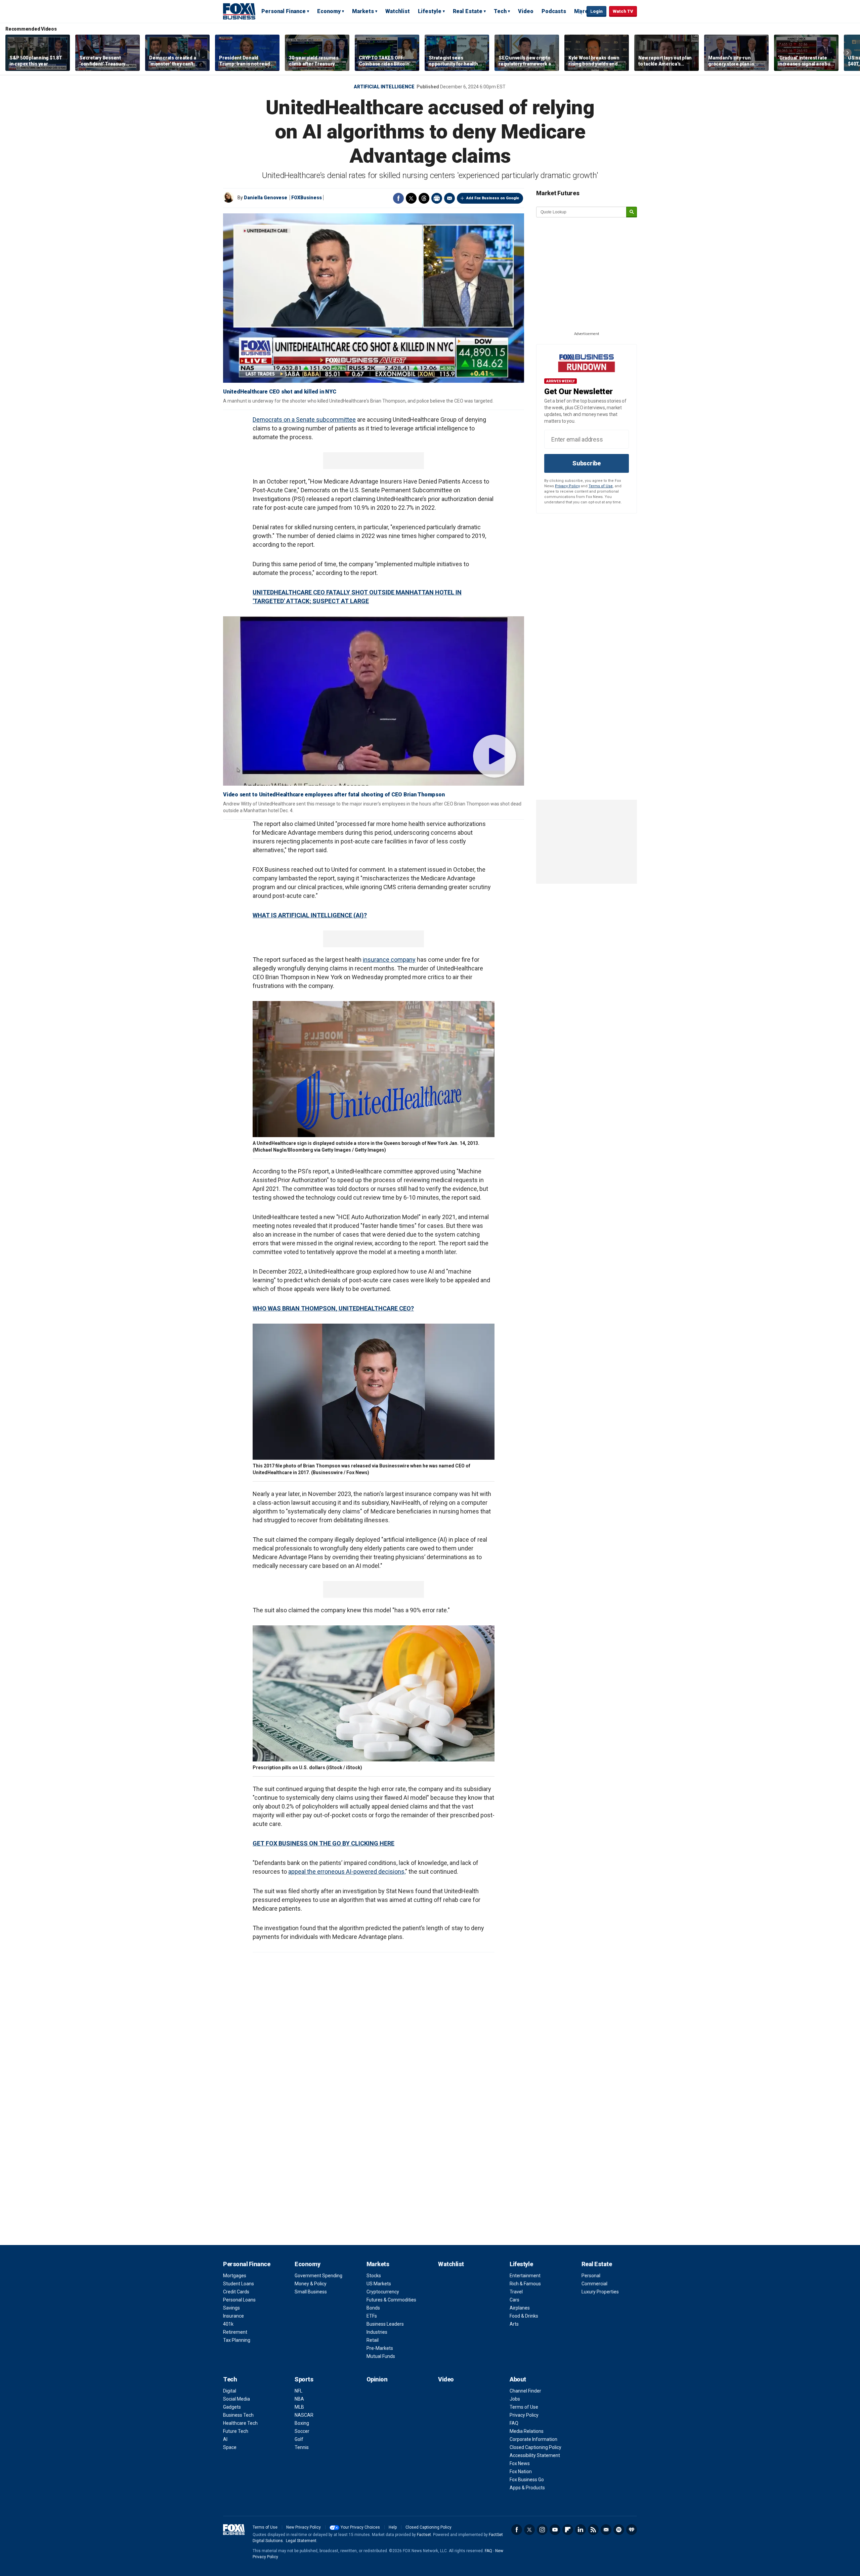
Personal (591, 2276)
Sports (304, 2379)
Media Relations (527, 2431)
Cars (514, 2300)
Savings (231, 2308)
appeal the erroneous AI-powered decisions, (347, 1872)
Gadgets (232, 2407)
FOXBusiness (307, 198)
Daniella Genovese (266, 198)
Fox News (520, 2463)
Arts (514, 2324)
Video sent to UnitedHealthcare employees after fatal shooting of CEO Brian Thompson (334, 795)
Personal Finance (284, 11)
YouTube (555, 2530)
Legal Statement (301, 2541)
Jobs (515, 2399)
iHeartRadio (632, 2530)
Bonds (373, 2308)
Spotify (619, 2530)
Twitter (411, 198)
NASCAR (304, 2415)
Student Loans (239, 2284)
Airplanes (520, 2308)
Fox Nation (521, 2471)
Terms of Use (601, 486)
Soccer (302, 2431)
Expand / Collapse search (580, 12)
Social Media (236, 2399)
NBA (299, 2399)
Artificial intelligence (384, 87)
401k (228, 2324)
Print (437, 198)
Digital (230, 2391)
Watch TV (623, 11)
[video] (374, 701)
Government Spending (318, 2276)
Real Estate (468, 11)
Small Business (311, 2292)
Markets (363, 11)
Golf (299, 2439)
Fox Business (239, 11)
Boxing (302, 2423)
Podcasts (554, 11)
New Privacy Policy (304, 2527)
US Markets (379, 2284)
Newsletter (606, 2530)
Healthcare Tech (240, 2423)
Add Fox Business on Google (493, 198)
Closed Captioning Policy (535, 2447)
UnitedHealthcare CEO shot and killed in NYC (279, 392)
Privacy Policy (567, 486)
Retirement (235, 2332)
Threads (424, 198)
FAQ (514, 2423)
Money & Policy (311, 2284)
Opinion (377, 2379)
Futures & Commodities (391, 2300)
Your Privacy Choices (360, 2527)
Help (393, 2527)
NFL (298, 2391)
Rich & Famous (525, 2284)
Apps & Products (527, 2488)
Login (596, 11)
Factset (424, 2535)
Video (526, 11)
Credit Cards (236, 2292)
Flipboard (568, 2530)
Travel (516, 2292)
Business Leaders (385, 2324)
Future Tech (236, 2431)
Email (449, 198)
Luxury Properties (600, 2292)
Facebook (398, 198)
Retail (373, 2340)
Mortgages (235, 2276)
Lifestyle (430, 11)
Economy (329, 11)
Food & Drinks (524, 2316)
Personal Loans (239, 2300)
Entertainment (525, 2276)
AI (225, 2439)
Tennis (302, 2447)
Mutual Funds (381, 2356)
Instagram (542, 2530)
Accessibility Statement (535, 2455)
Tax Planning (237, 2340)
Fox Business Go (527, 2480)
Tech (500, 11)
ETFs (372, 2316)
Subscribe (587, 463)
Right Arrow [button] (848, 53)
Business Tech (238, 2415)
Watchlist (398, 11)
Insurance (233, 2316)
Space (230, 2447)
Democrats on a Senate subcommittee (304, 420)
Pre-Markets (380, 2348)
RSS (593, 2530)
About (518, 2379)
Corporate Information (533, 2439)
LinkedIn (580, 2530)
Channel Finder (525, 2391)
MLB (299, 2407)
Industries (377, 2332)
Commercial (594, 2284)
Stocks (374, 2276)
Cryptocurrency (383, 2292)
